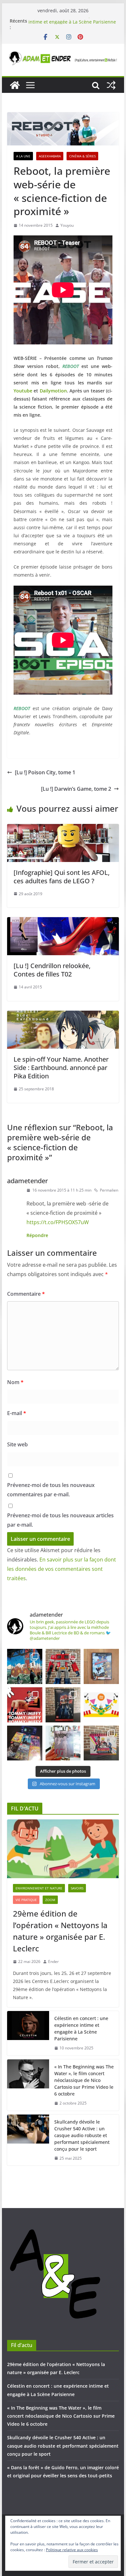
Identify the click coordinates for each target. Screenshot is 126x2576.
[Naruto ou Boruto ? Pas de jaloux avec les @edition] (101, 1743)
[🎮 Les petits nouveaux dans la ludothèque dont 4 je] (25, 1743)
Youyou (67, 225)
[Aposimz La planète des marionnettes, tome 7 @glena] (63, 1743)
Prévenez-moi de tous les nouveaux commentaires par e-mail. (51, 1490)
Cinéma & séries (82, 156)
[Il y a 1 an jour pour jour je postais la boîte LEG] (63, 1666)
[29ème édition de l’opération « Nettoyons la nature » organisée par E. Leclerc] (63, 1849)
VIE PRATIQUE (26, 1900)
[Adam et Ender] (15, 85)
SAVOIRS (77, 1888)
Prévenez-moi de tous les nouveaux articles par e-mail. (60, 1520)
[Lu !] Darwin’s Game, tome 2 (76, 789)
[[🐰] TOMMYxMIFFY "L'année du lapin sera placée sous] (25, 1705)
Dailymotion (53, 391)
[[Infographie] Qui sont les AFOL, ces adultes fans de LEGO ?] (63, 828)
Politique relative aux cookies (72, 2550)
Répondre (37, 1235)
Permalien (109, 1190)
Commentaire (26, 1294)
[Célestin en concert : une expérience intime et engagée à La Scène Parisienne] (28, 2033)
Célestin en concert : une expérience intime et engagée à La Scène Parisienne (72, 24)
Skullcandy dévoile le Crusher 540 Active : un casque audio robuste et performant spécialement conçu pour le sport (82, 2135)
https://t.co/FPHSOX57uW (58, 1222)
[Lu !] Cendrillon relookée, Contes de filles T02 (52, 970)
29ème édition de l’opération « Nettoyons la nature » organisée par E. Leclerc (60, 1931)
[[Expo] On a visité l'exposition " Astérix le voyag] (25, 1666)
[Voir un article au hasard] (111, 85)
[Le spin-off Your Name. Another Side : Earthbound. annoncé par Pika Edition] (63, 1015)
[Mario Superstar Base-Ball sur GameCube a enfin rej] (101, 1666)
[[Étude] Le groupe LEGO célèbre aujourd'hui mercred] (101, 1705)
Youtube (23, 391)
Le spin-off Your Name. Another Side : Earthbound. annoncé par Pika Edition (61, 1068)
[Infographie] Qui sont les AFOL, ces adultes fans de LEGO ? (62, 877)
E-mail (17, 1413)
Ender (53, 1962)
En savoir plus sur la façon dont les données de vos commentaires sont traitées (62, 1569)
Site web (17, 1444)
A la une (23, 156)
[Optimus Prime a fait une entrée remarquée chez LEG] (63, 1705)
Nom (15, 1382)
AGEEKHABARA (50, 156)
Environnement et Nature (39, 1888)
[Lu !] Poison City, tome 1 (45, 772)
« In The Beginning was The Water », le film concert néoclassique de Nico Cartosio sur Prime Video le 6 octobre (84, 2080)
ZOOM (50, 1900)
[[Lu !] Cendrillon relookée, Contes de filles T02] (63, 922)
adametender (27, 1181)
